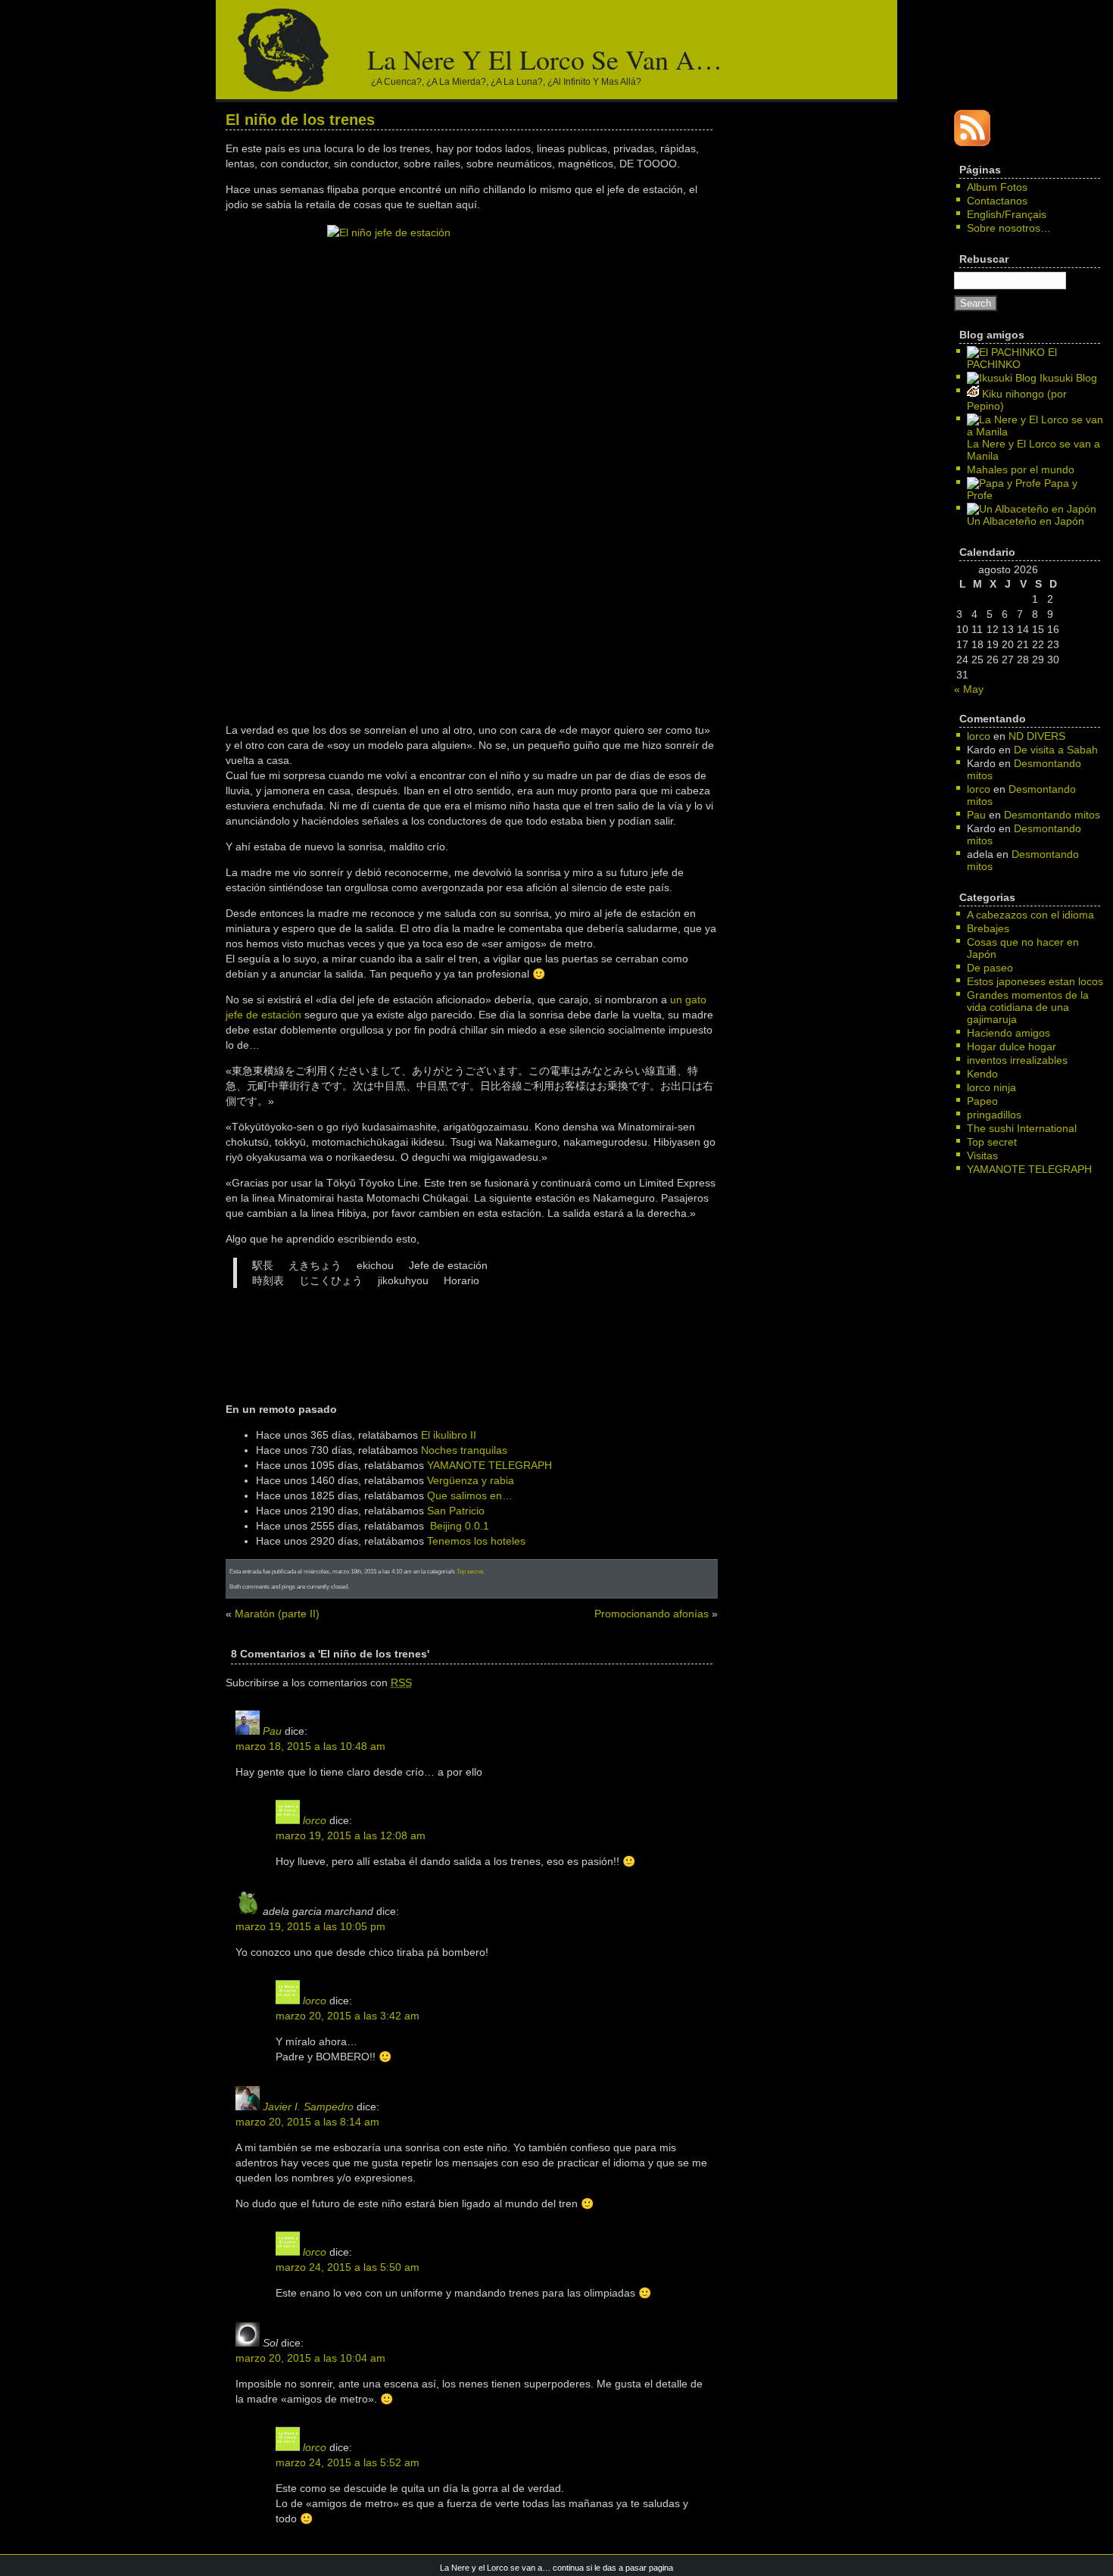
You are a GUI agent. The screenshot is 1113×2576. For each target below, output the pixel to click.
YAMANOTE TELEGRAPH (489, 1465)
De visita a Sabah (1056, 750)
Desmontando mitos (1052, 815)
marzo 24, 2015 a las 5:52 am (348, 2462)
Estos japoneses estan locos (1035, 981)
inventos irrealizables (1017, 1060)
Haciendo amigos (1009, 1033)
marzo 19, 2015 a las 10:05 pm (310, 1926)
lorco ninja (991, 1087)
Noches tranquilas (464, 1450)
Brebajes (988, 928)
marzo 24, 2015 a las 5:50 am (348, 2267)
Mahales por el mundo (1021, 469)
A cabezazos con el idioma (1030, 915)
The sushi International (1022, 1128)
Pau (272, 1731)
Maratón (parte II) (277, 1614)
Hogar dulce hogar (1012, 1046)
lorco (315, 1820)
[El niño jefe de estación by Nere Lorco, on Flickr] (472, 467)
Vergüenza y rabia (471, 1480)
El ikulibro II (449, 1435)
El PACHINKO (1012, 358)
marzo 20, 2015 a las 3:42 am (348, 2016)
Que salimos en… (470, 1495)
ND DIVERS (1037, 736)
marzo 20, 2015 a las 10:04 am (310, 2358)
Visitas (982, 1155)
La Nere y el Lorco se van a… (545, 59)
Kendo (982, 1074)
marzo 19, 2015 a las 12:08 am (351, 1835)
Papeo (982, 1101)
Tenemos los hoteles (476, 1541)
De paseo (990, 968)
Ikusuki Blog (1067, 378)
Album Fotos (997, 187)
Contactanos (997, 201)
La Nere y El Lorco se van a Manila (1033, 450)
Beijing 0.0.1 (460, 1526)
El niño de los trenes (300, 120)
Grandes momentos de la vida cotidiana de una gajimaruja (1028, 1007)
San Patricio (456, 1511)
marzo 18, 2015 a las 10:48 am (310, 1746)
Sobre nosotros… (1009, 228)
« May (969, 689)
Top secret (470, 1571)
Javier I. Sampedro (308, 2107)
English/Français (1007, 214)
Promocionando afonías (652, 1614)
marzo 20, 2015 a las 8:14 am (307, 2122)
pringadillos (994, 1115)
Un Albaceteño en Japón (1026, 521)
